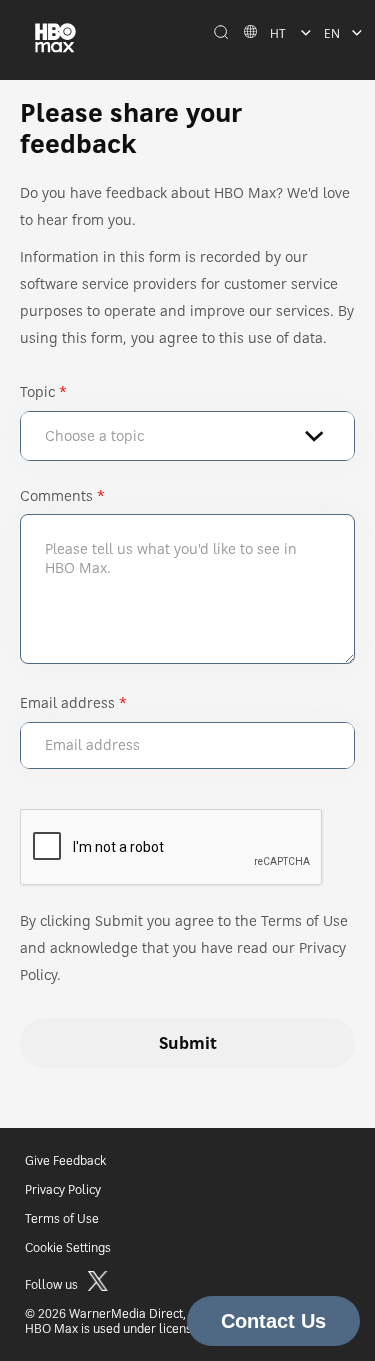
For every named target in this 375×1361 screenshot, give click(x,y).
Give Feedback (65, 1160)
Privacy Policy (63, 1189)
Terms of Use (62, 1218)
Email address (67, 702)
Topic (37, 391)
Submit (188, 1043)
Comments (56, 495)
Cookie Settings (68, 1247)
